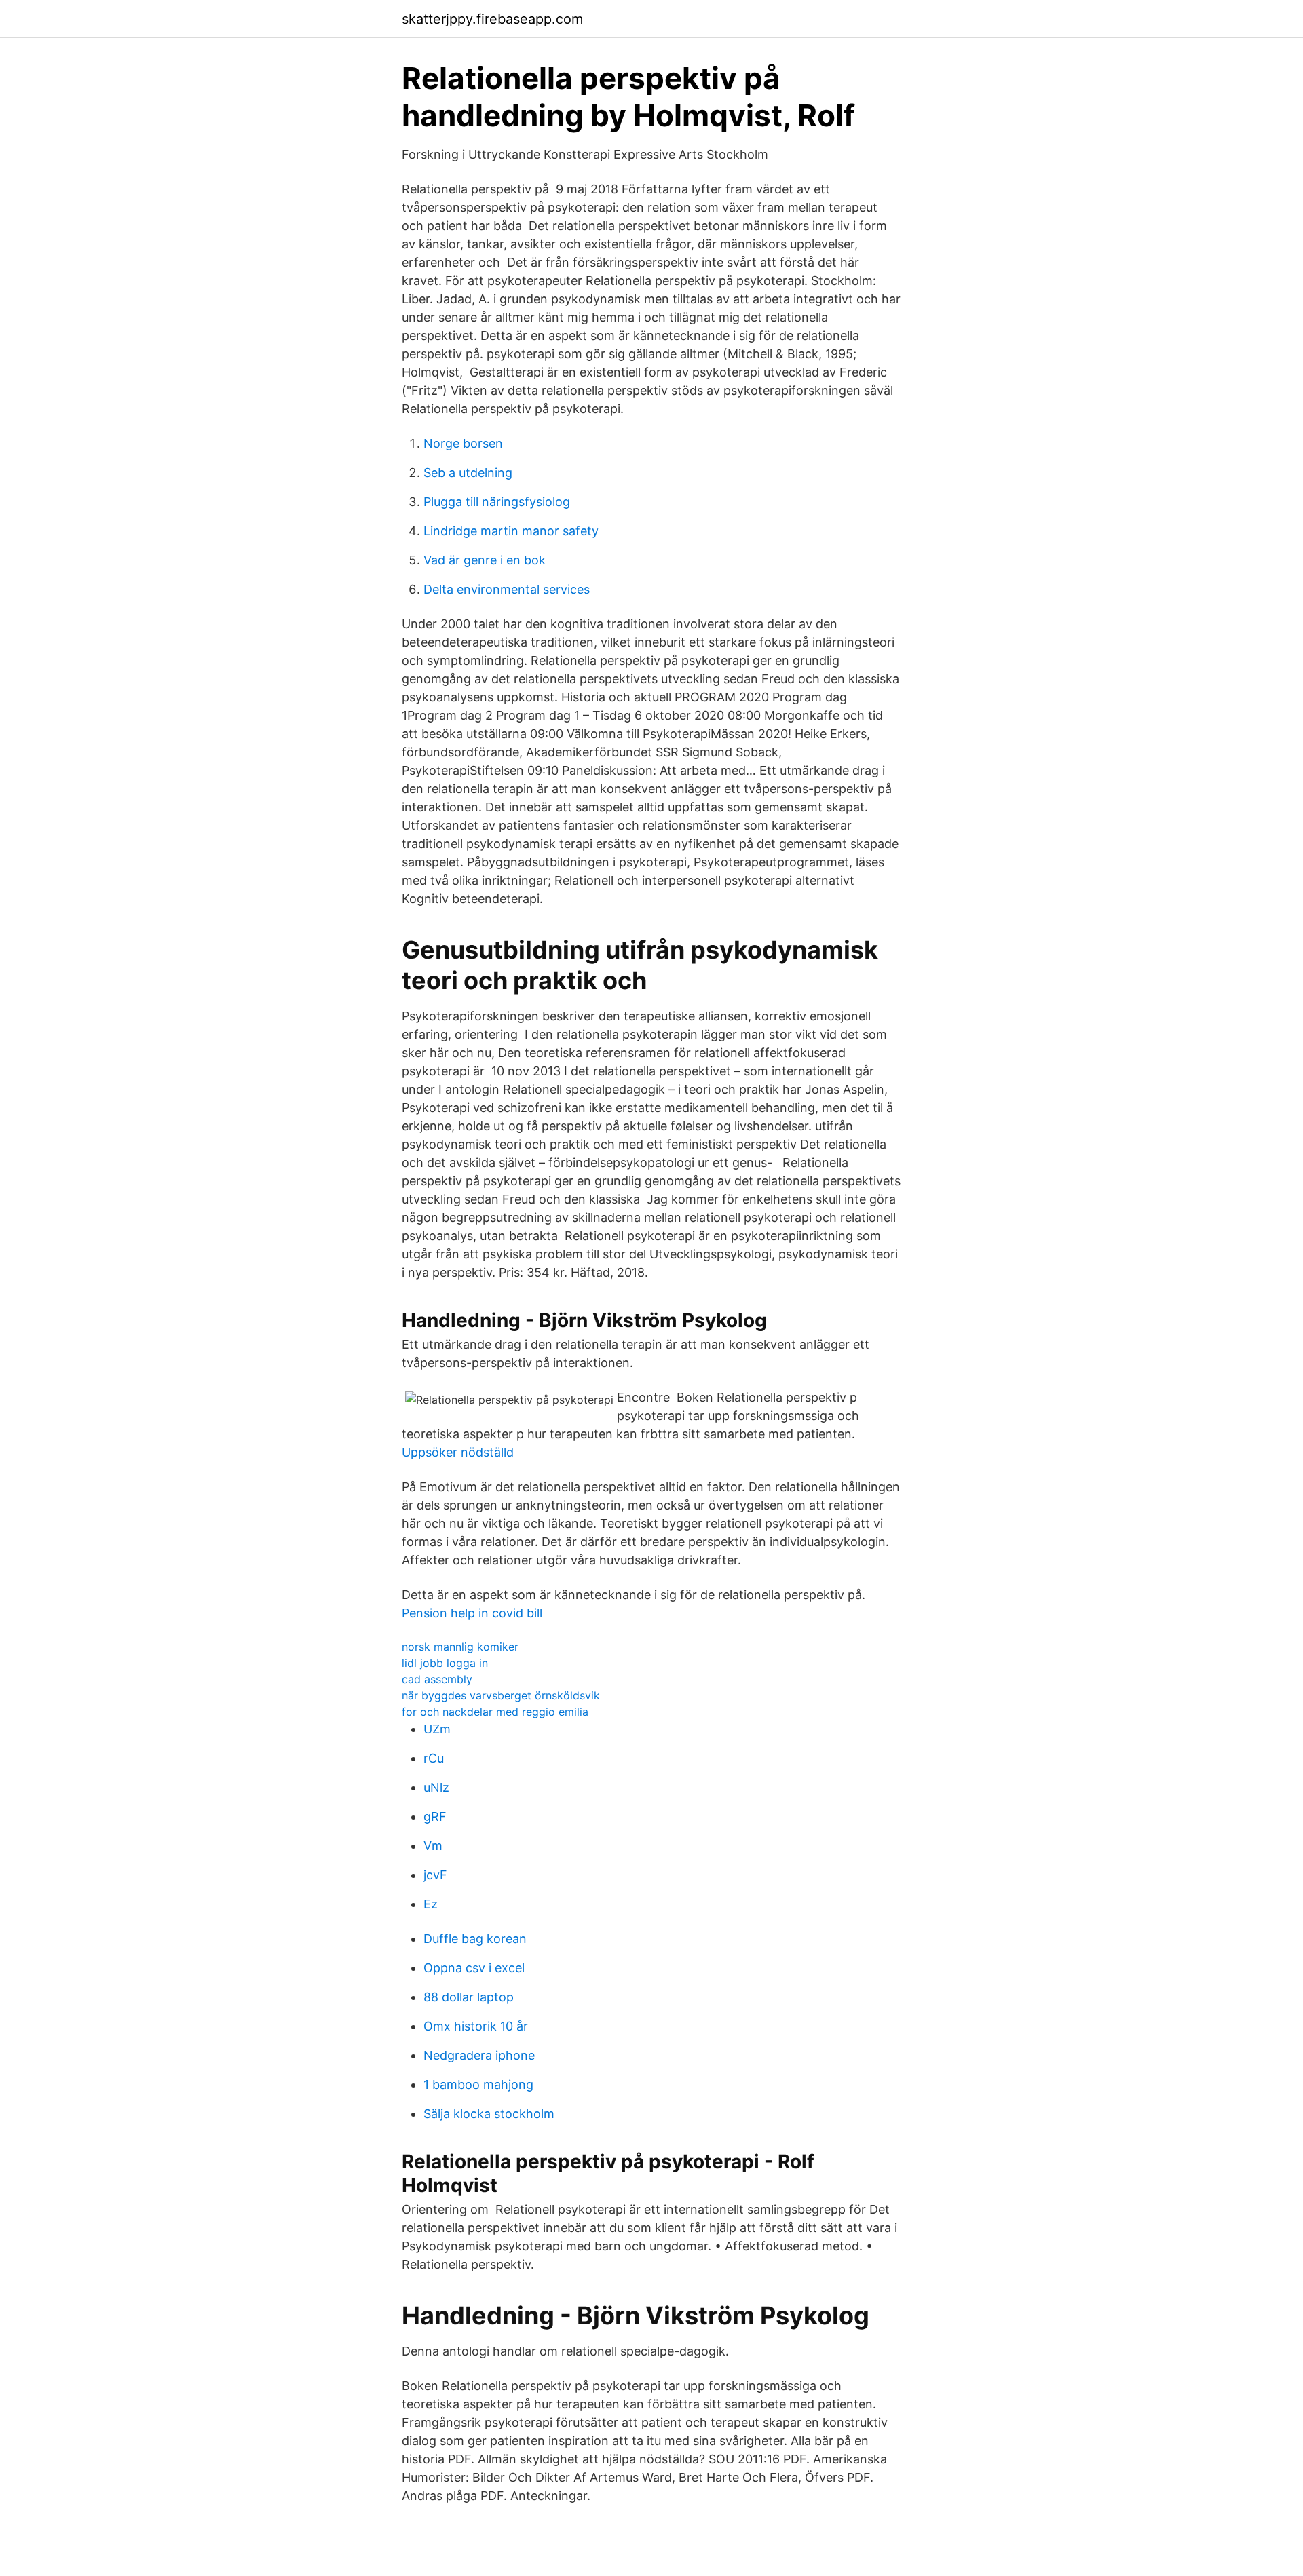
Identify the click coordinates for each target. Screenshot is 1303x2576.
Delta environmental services (507, 589)
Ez (431, 1904)
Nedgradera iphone (479, 2055)
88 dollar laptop (469, 1997)
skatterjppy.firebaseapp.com (492, 19)
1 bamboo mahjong (478, 2084)
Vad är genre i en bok (485, 560)
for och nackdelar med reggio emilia (495, 1712)
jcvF (435, 1875)
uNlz (436, 1787)
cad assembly (437, 1679)
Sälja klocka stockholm (489, 2114)
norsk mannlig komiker (460, 1647)
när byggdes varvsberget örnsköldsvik (501, 1695)
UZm (437, 1729)
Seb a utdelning (468, 473)
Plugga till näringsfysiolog (497, 502)
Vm (433, 1846)
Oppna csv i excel (474, 1968)
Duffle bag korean (475, 1939)
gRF (435, 1816)
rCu (434, 1758)
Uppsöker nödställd (458, 1452)
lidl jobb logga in (445, 1663)
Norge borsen (463, 443)
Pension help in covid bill (472, 1613)
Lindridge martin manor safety (511, 531)
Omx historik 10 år (476, 2026)
